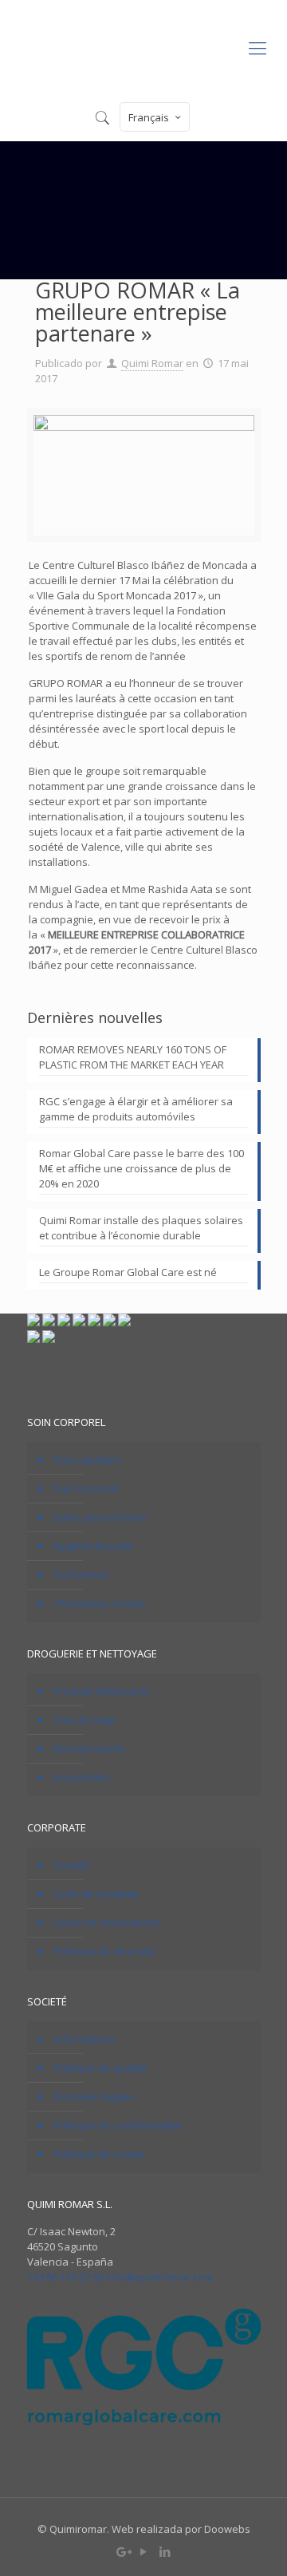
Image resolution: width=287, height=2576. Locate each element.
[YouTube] (144, 2551)
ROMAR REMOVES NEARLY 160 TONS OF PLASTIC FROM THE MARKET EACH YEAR (133, 1057)
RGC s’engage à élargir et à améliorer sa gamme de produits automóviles (136, 1109)
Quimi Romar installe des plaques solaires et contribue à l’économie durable (141, 1228)
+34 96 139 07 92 (65, 2277)
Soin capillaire (87, 1460)
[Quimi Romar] (143, 47)
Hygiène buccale (93, 1546)
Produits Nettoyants (102, 1691)
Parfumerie (81, 1574)
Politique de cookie (99, 2154)
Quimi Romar (152, 363)
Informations (85, 2039)
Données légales (94, 2096)
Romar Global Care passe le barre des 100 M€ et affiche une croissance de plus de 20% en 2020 (142, 1168)
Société (71, 1865)
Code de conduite (96, 1894)
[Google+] (122, 2551)
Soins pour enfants (100, 1517)
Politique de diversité (104, 1951)
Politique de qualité (100, 2068)
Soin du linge (85, 1720)
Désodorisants (89, 1748)
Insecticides (82, 1777)
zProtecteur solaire (100, 1603)
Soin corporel (86, 1488)
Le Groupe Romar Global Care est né (128, 1272)
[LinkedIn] (165, 2551)
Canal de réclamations (108, 1922)
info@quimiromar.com (159, 2277)
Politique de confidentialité (118, 2125)
